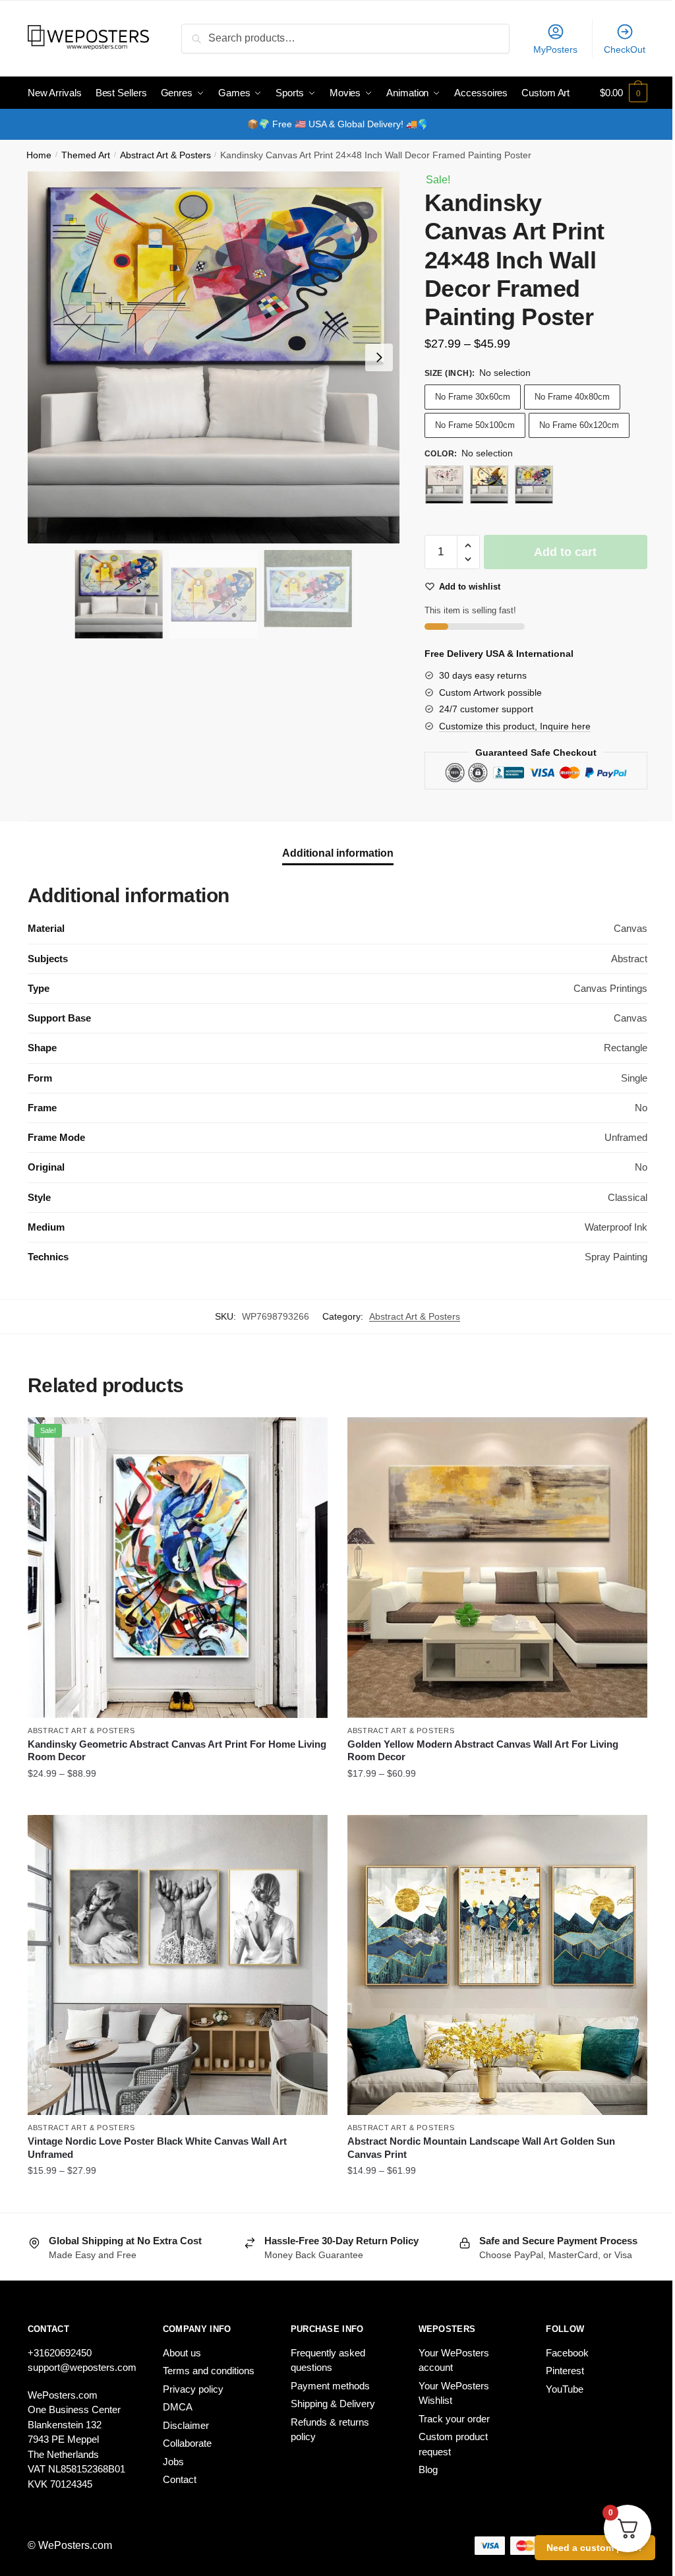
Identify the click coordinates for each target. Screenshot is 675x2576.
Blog (428, 2469)
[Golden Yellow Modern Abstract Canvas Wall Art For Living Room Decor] (497, 1567)
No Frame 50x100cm (475, 425)
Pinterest (565, 2371)
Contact (180, 2479)
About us (182, 2353)
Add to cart (565, 552)
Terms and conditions (209, 2371)
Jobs (173, 2462)
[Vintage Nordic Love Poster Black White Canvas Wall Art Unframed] (178, 1965)
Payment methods (330, 2386)
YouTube (565, 2389)
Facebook (567, 2353)
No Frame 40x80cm (572, 397)
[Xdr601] (444, 485)
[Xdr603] (534, 485)
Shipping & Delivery (333, 2404)
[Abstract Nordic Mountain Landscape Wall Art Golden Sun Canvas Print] (497, 1965)
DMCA (178, 2407)
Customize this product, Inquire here (515, 726)
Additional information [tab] (338, 853)
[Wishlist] (308, 1437)
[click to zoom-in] (214, 357)
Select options (178, 1800)
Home (39, 155)
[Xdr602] (489, 485)
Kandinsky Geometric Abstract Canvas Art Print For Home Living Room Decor (177, 1751)
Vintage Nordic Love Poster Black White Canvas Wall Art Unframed (157, 2148)
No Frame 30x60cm (473, 397)
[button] (379, 357)
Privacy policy (193, 2389)
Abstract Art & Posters (165, 155)
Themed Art (86, 155)
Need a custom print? (595, 2548)
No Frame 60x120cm (579, 425)
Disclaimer (186, 2425)
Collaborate (187, 2443)
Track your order (454, 2419)
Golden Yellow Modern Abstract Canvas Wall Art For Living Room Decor (483, 1751)
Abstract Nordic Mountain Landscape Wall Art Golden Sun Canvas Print (481, 2148)
